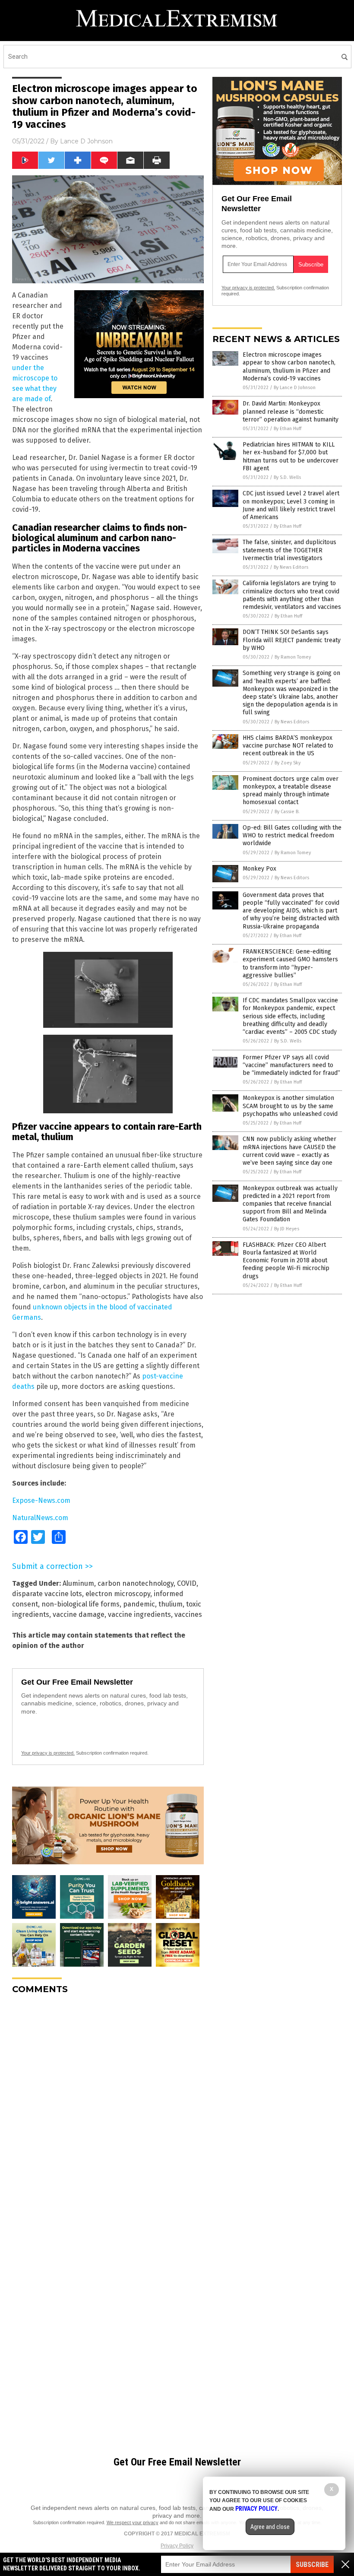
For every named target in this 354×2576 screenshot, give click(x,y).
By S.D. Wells (287, 477)
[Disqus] (108, 2109)
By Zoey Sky (288, 763)
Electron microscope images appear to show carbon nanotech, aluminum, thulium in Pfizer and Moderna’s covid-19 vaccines (289, 367)
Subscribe (312, 2565)
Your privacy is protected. (48, 1753)
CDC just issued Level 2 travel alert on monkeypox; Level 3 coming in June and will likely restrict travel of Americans (291, 505)
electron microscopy (118, 1594)
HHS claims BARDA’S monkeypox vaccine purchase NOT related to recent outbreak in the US (288, 746)
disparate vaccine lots (47, 1594)
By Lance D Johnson (295, 388)
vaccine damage (79, 1614)
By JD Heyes (287, 1229)
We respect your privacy (133, 2522)
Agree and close (270, 2527)
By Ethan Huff (288, 429)
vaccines (188, 1614)
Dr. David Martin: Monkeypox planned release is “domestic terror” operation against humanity (291, 411)
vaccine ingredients (139, 1614)
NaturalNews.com (40, 1518)
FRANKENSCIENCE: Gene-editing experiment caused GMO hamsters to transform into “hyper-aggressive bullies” (290, 963)
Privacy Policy (177, 2546)
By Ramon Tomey (293, 657)
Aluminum (78, 1583)
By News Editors (291, 567)
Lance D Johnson (86, 141)
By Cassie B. (287, 812)
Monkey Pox (259, 869)
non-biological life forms (81, 1604)
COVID (187, 1583)
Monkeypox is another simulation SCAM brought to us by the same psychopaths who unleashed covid (290, 1106)
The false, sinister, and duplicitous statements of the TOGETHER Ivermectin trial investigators (289, 550)
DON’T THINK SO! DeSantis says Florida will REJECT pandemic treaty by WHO (292, 640)
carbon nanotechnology (136, 1583)
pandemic (139, 1604)
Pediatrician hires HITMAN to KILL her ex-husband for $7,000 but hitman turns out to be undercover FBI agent (291, 456)
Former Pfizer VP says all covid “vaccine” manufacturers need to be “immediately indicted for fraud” (291, 1065)
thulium (171, 1604)
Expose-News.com (41, 1500)
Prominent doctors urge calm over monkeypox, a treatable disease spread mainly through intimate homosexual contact (291, 791)
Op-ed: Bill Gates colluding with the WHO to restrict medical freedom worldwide (292, 835)
